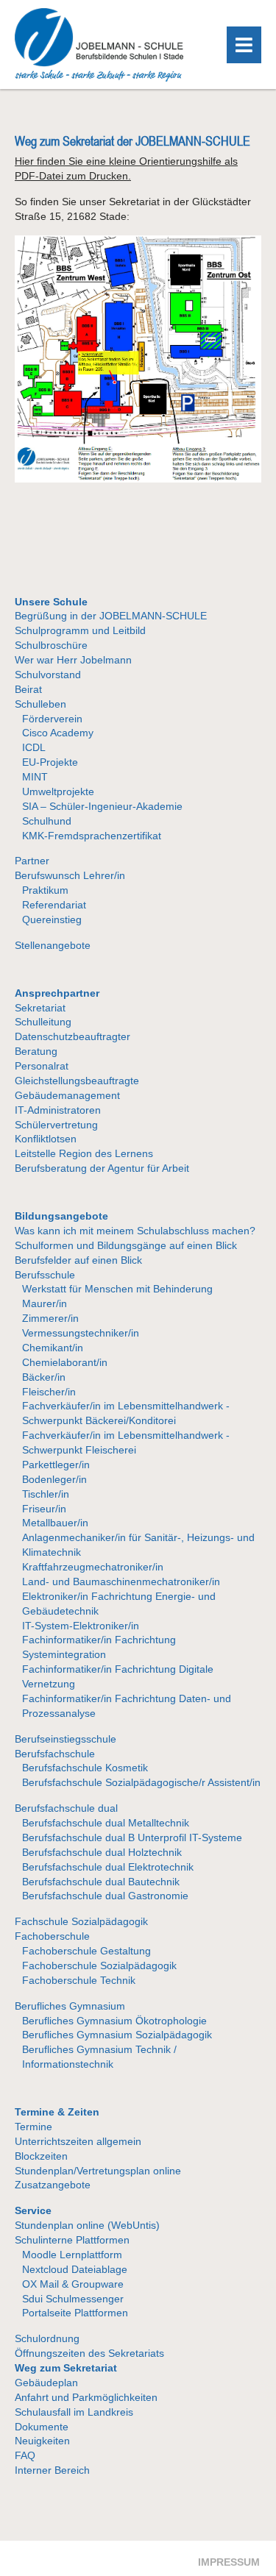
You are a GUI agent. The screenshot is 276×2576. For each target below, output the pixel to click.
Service (33, 2210)
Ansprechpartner (57, 993)
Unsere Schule (51, 602)
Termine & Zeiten (57, 2112)
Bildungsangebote (61, 1216)
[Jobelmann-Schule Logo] (99, 78)
